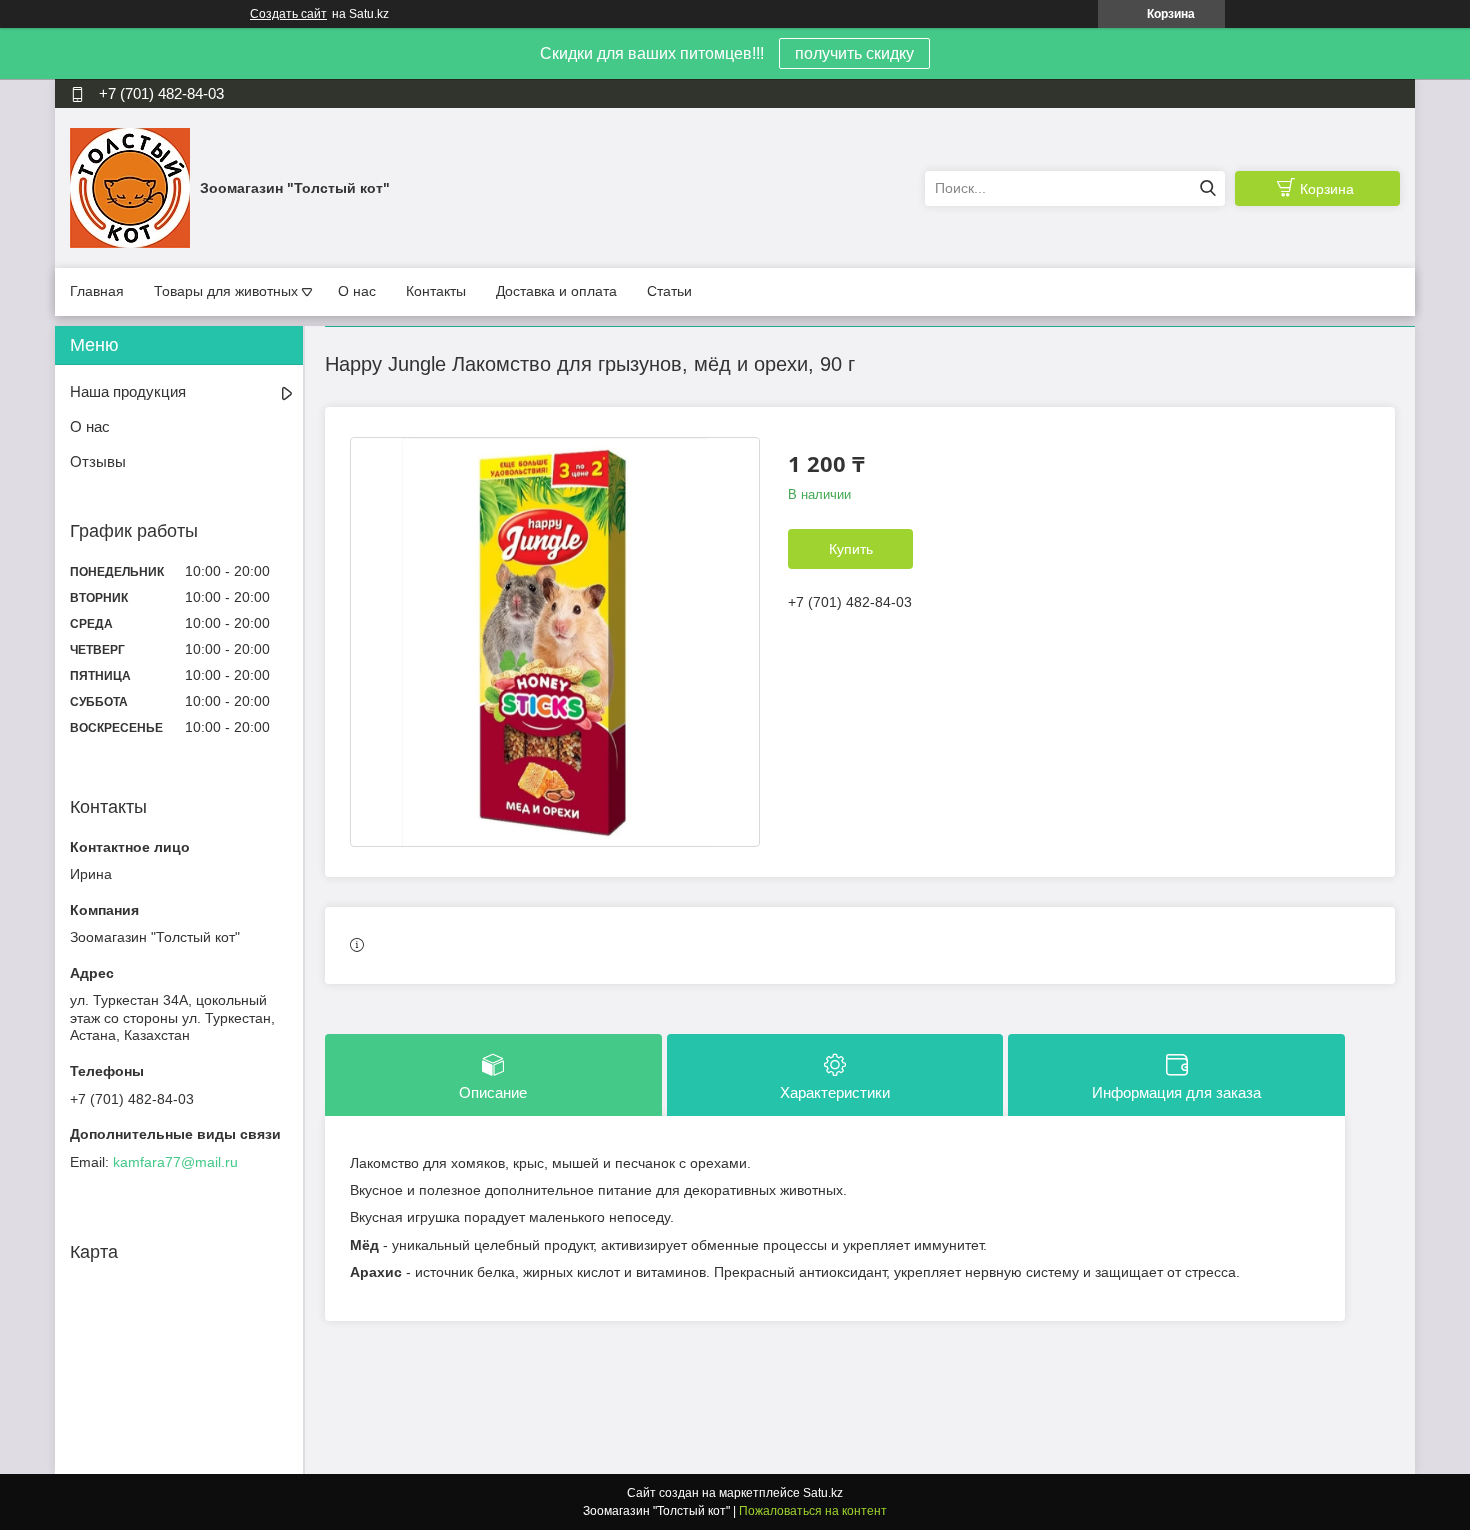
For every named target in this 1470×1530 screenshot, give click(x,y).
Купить (851, 549)
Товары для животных (226, 291)
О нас (357, 291)
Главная (97, 291)
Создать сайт (288, 14)
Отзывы (98, 461)
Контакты (436, 291)
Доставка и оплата (556, 291)
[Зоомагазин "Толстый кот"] (130, 187)
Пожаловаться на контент (813, 1511)
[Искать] (1207, 188)
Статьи (669, 291)
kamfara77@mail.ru (175, 1162)
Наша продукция (128, 391)
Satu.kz (823, 1493)
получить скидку (854, 53)
